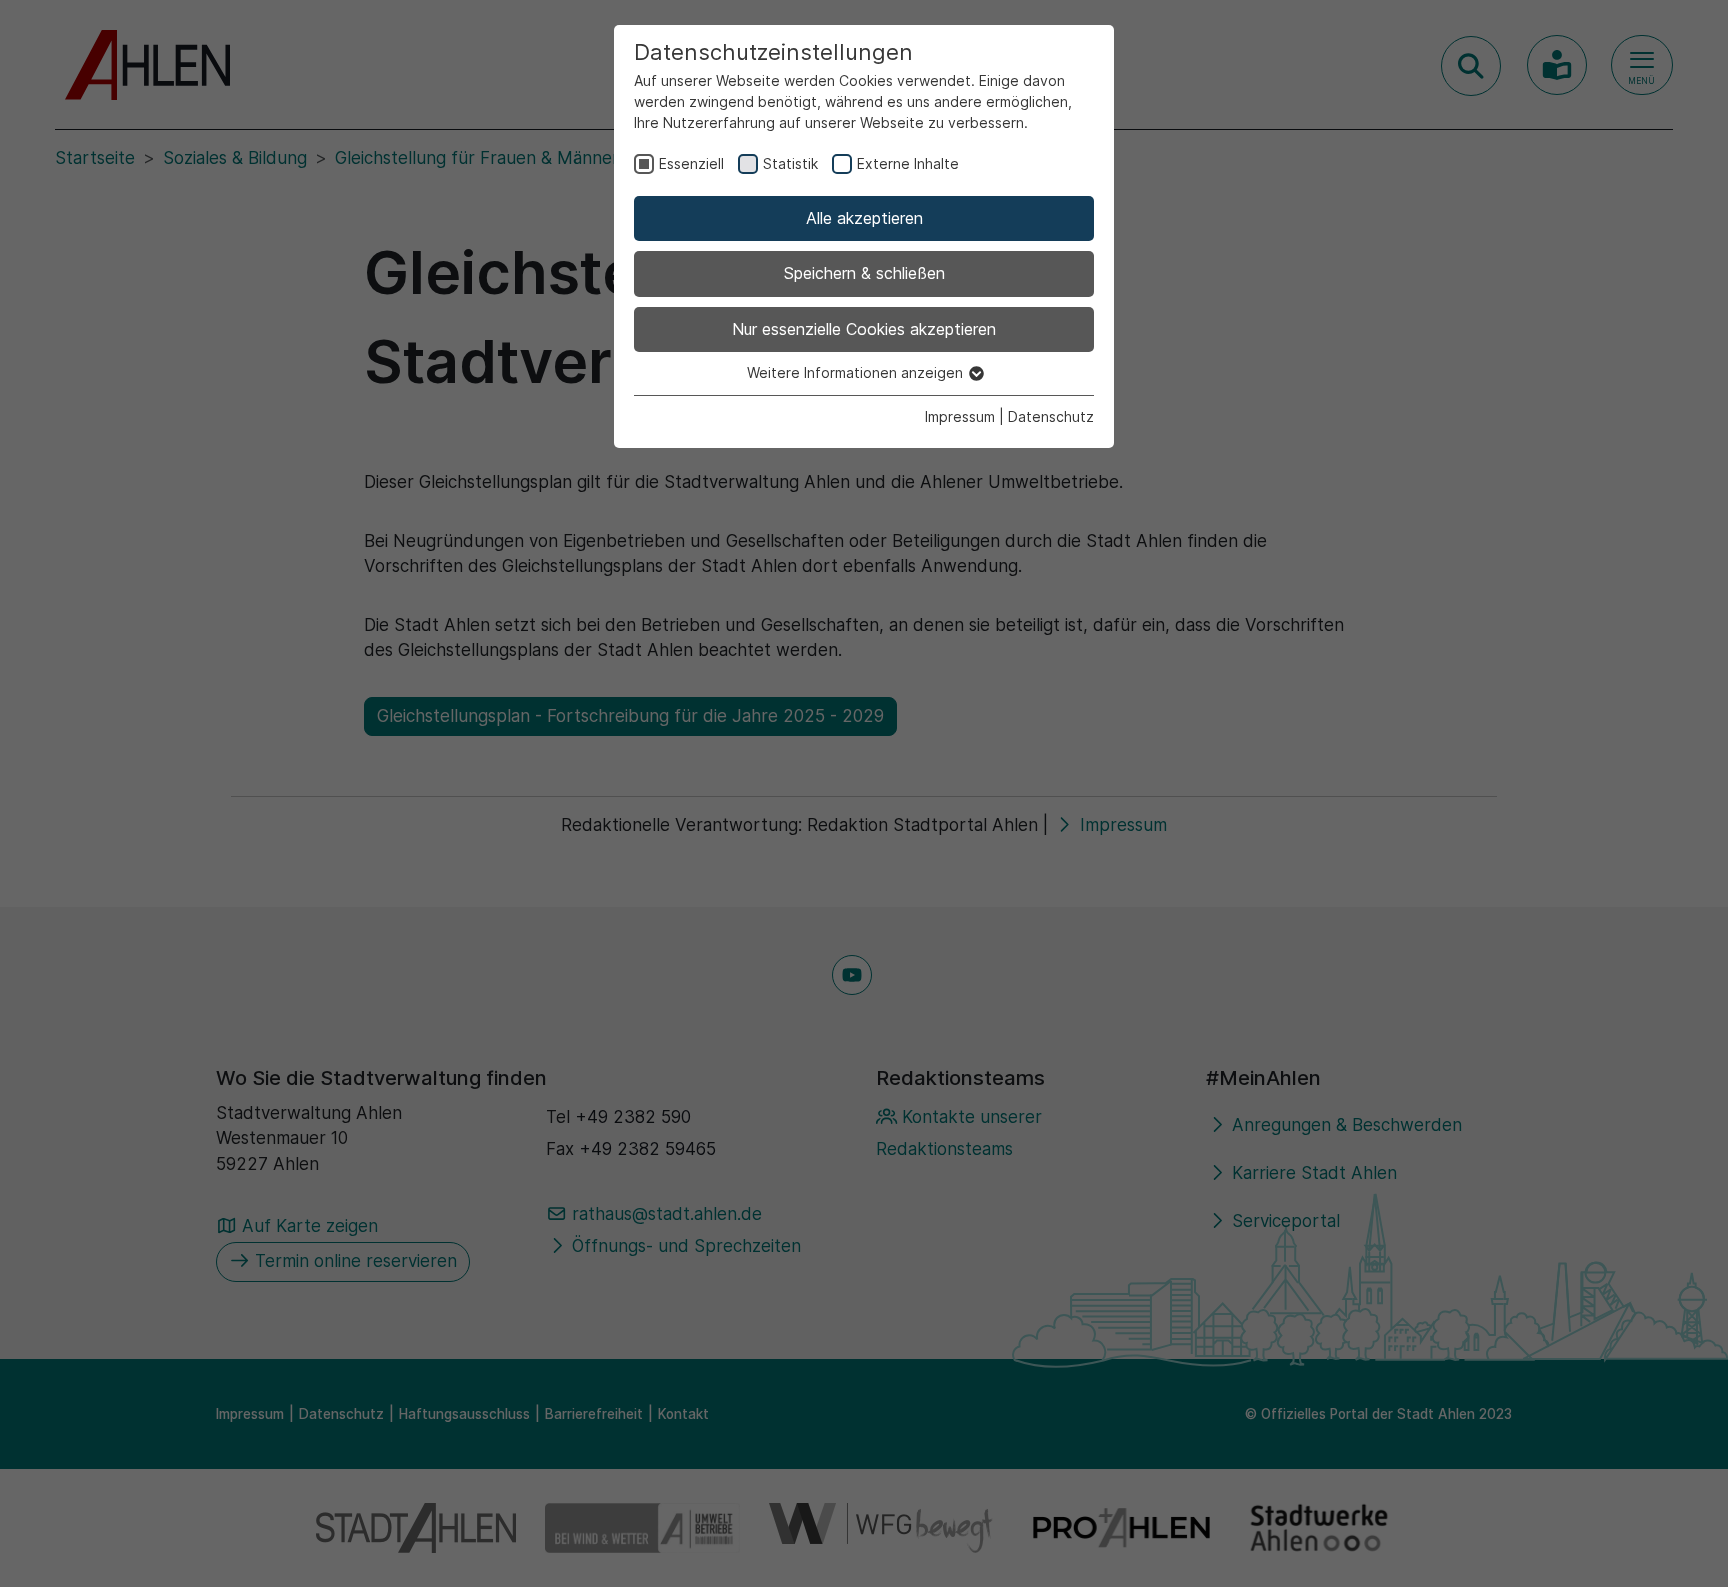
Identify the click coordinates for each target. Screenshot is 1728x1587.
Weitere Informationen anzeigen (857, 372)
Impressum (960, 416)
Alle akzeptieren (864, 218)
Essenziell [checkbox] (691, 163)
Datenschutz (1051, 416)
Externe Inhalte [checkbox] (908, 163)
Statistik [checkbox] (790, 163)
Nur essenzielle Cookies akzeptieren (864, 329)
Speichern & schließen (864, 273)
